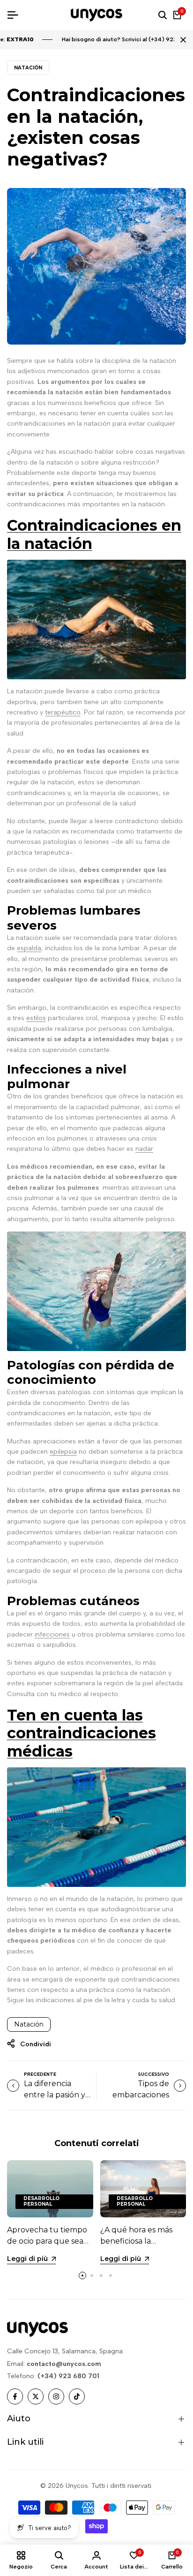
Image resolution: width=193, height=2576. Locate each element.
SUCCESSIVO (154, 2074)
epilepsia (63, 1452)
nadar (144, 1149)
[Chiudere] (181, 40)
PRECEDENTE (40, 2074)
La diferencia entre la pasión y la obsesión (55, 2095)
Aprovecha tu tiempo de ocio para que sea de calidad (47, 2241)
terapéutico (63, 712)
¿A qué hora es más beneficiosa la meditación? (136, 2241)
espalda (29, 948)
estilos (36, 1018)
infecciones (52, 1634)
